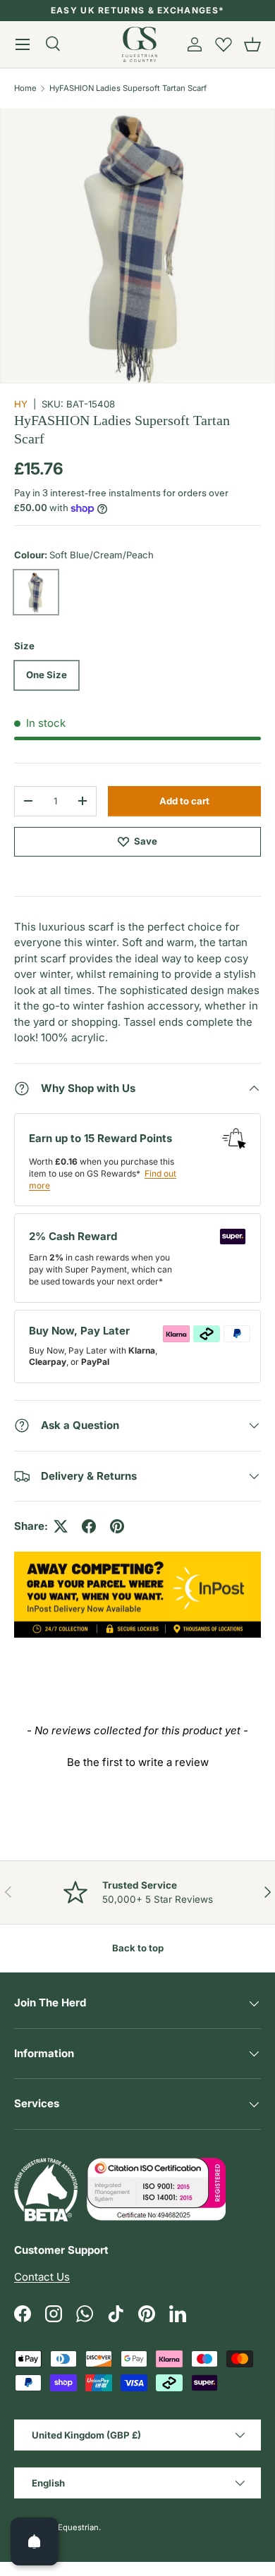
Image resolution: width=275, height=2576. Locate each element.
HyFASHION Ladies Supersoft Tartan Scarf (128, 88)
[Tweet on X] (61, 1526)
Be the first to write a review (138, 1762)
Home (25, 88)
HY (21, 404)
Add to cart (184, 801)
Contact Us (42, 2277)
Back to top (138, 1948)
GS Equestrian (72, 2527)
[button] (252, 44)
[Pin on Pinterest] (117, 1526)
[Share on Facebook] (89, 1526)
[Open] (35, 2541)
